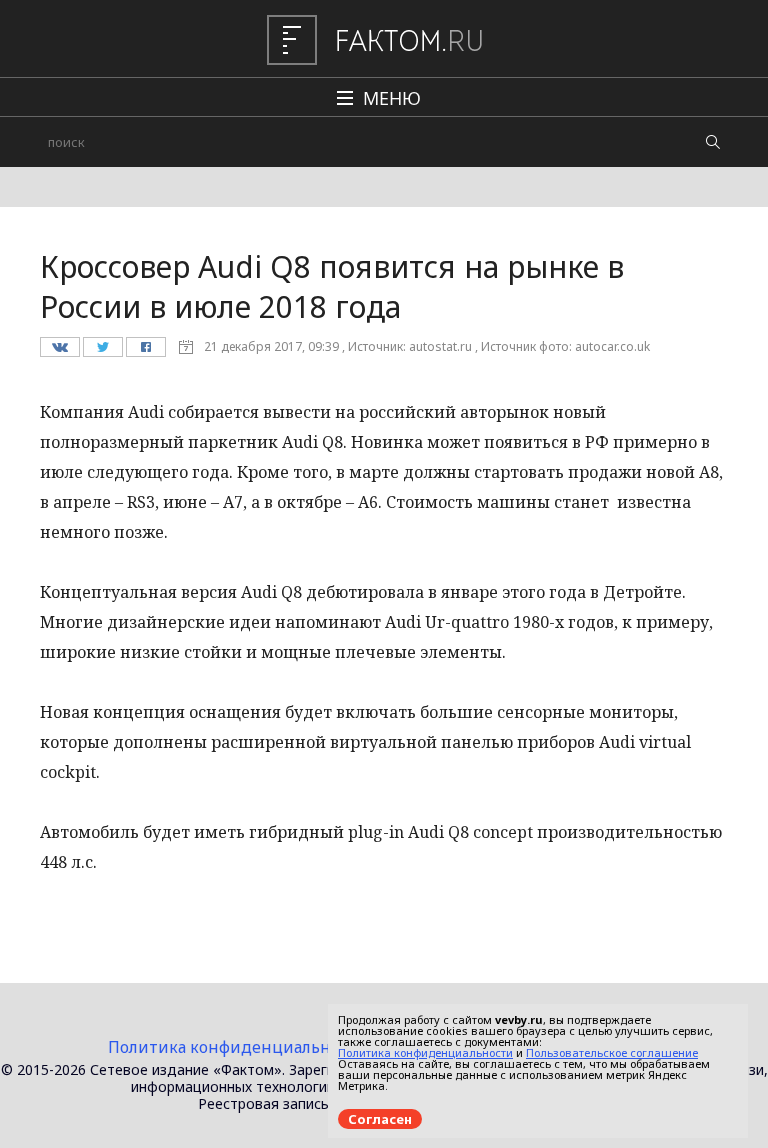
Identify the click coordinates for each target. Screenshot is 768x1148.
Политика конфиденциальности (238, 1047)
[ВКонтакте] (59, 352)
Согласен (380, 1119)
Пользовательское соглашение (612, 1052)
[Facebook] (145, 352)
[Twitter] (102, 352)
